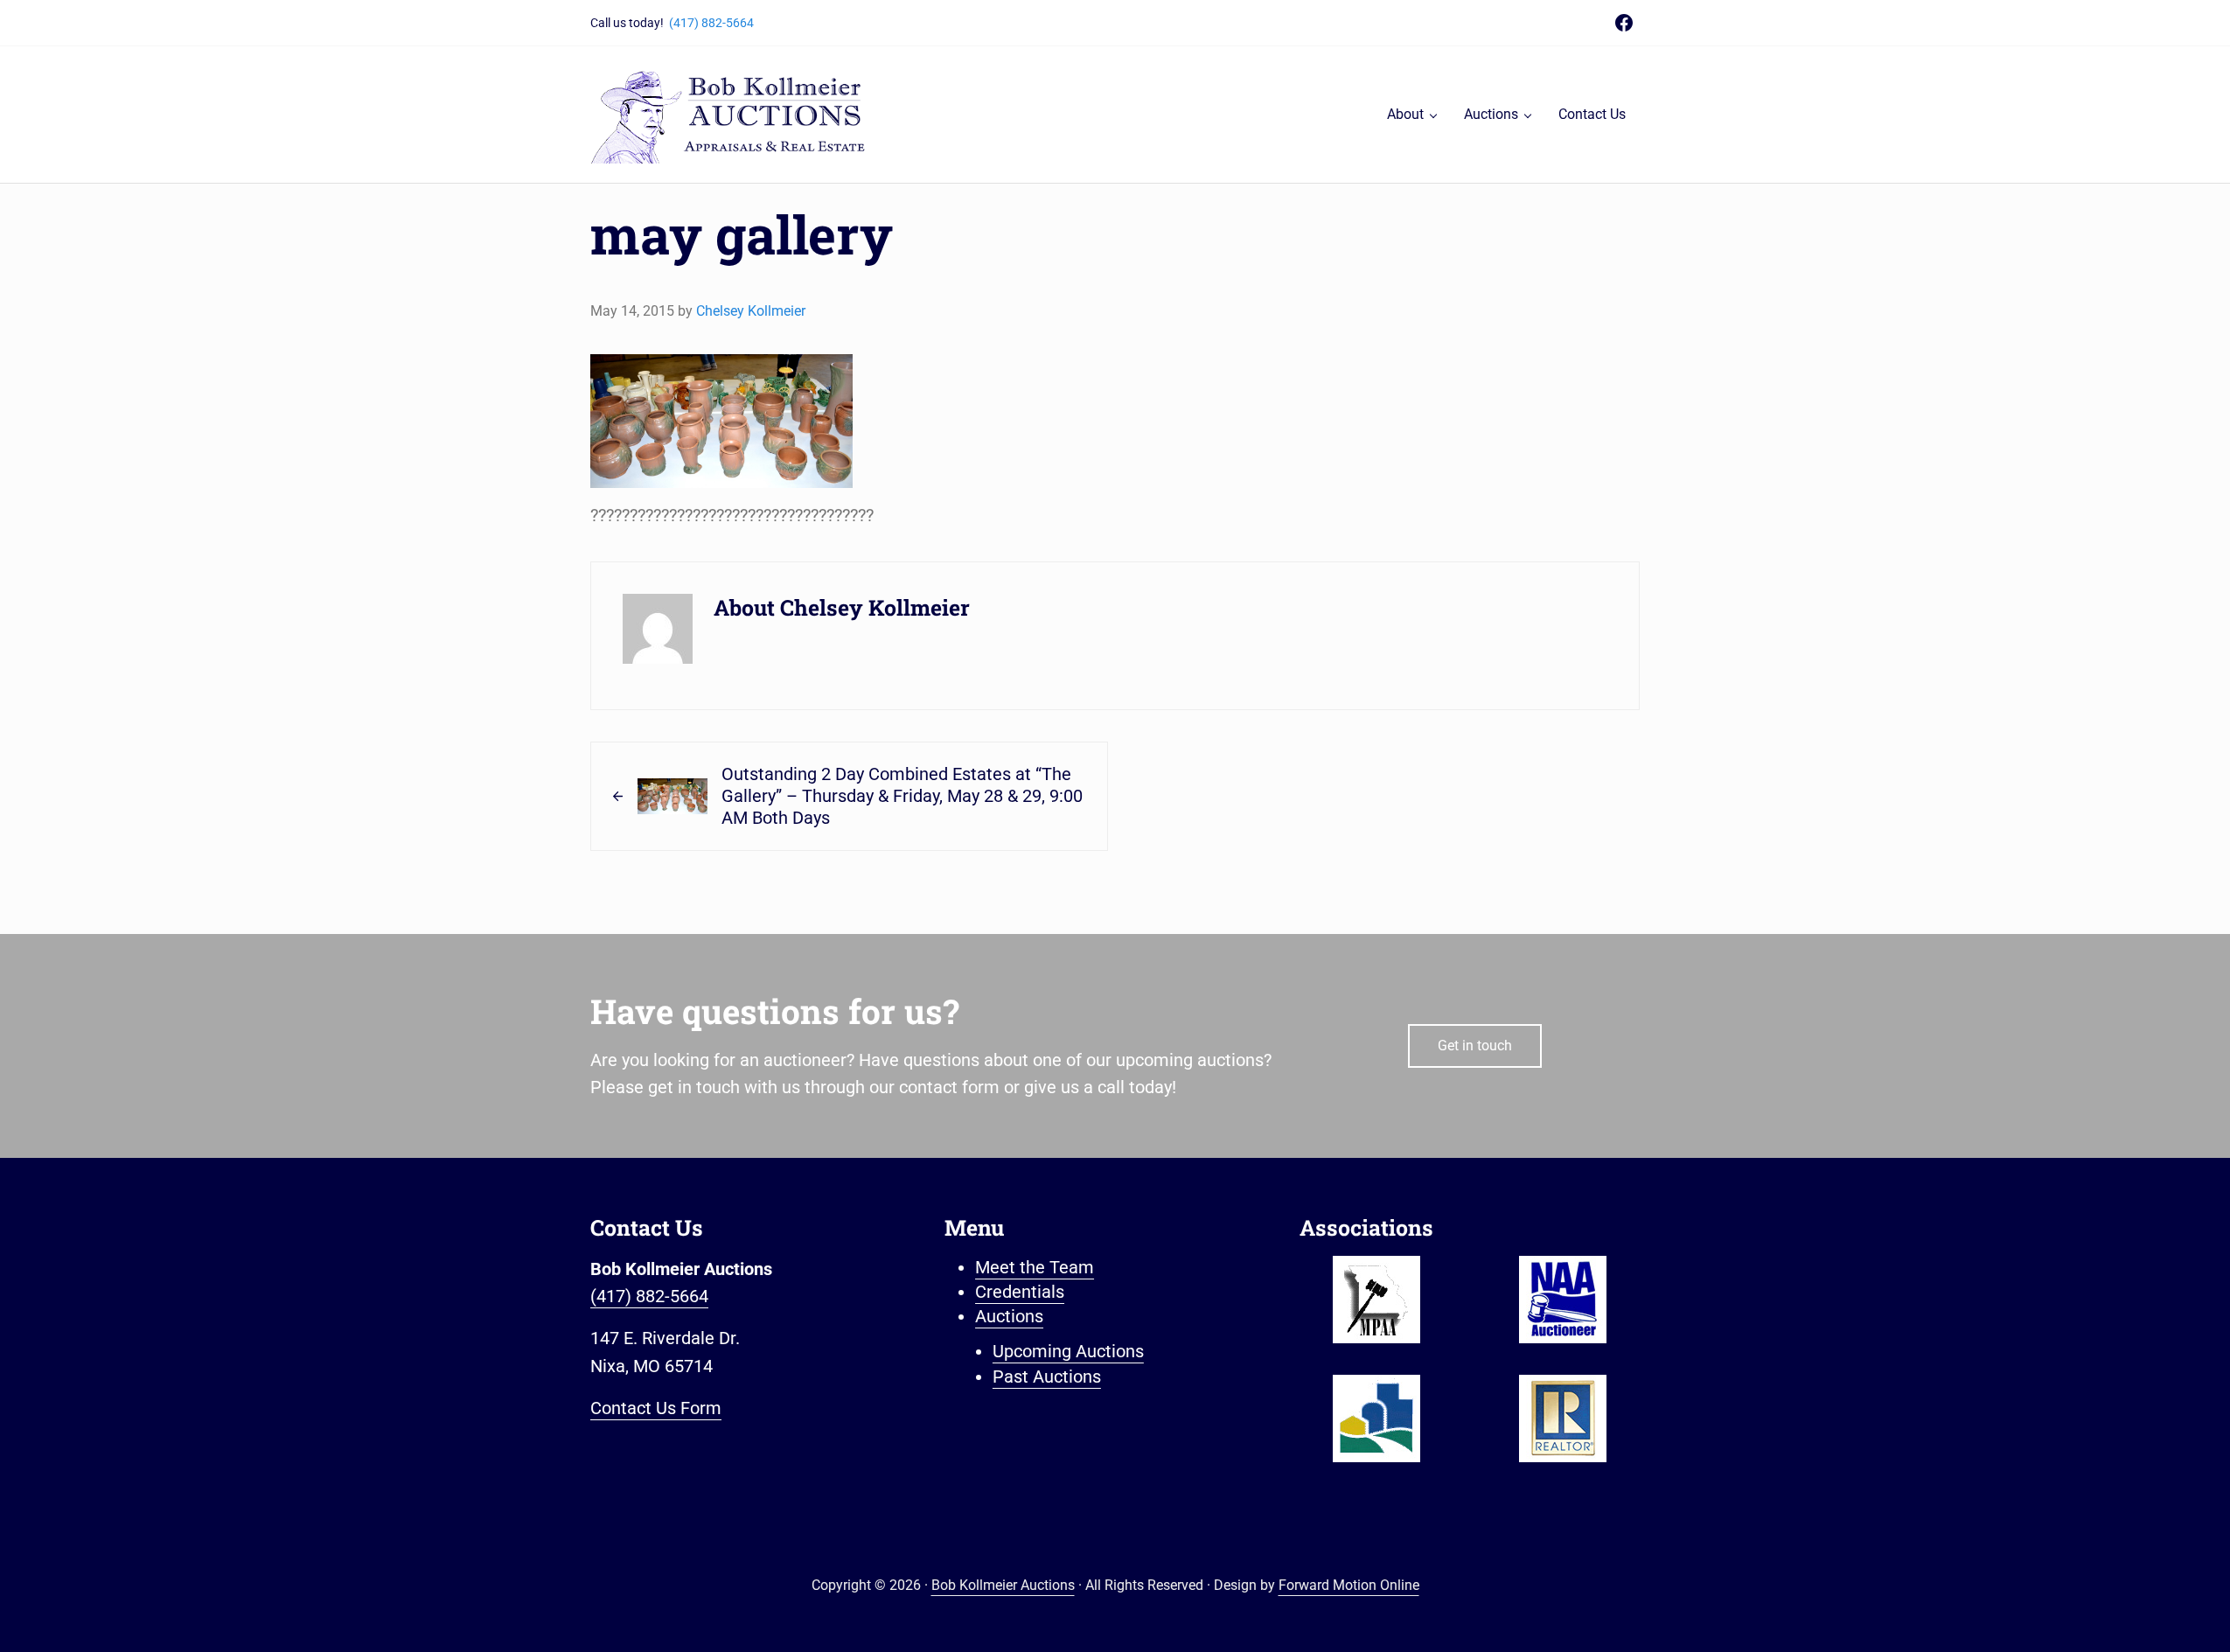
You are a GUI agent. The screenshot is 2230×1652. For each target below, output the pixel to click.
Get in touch (1475, 1046)
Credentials (1020, 1292)
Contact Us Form (656, 1408)
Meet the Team (1035, 1268)
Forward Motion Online (1349, 1585)
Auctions (1009, 1317)
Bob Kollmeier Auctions (1003, 1585)
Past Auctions (1047, 1377)
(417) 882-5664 (711, 23)
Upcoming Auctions (1068, 1352)
